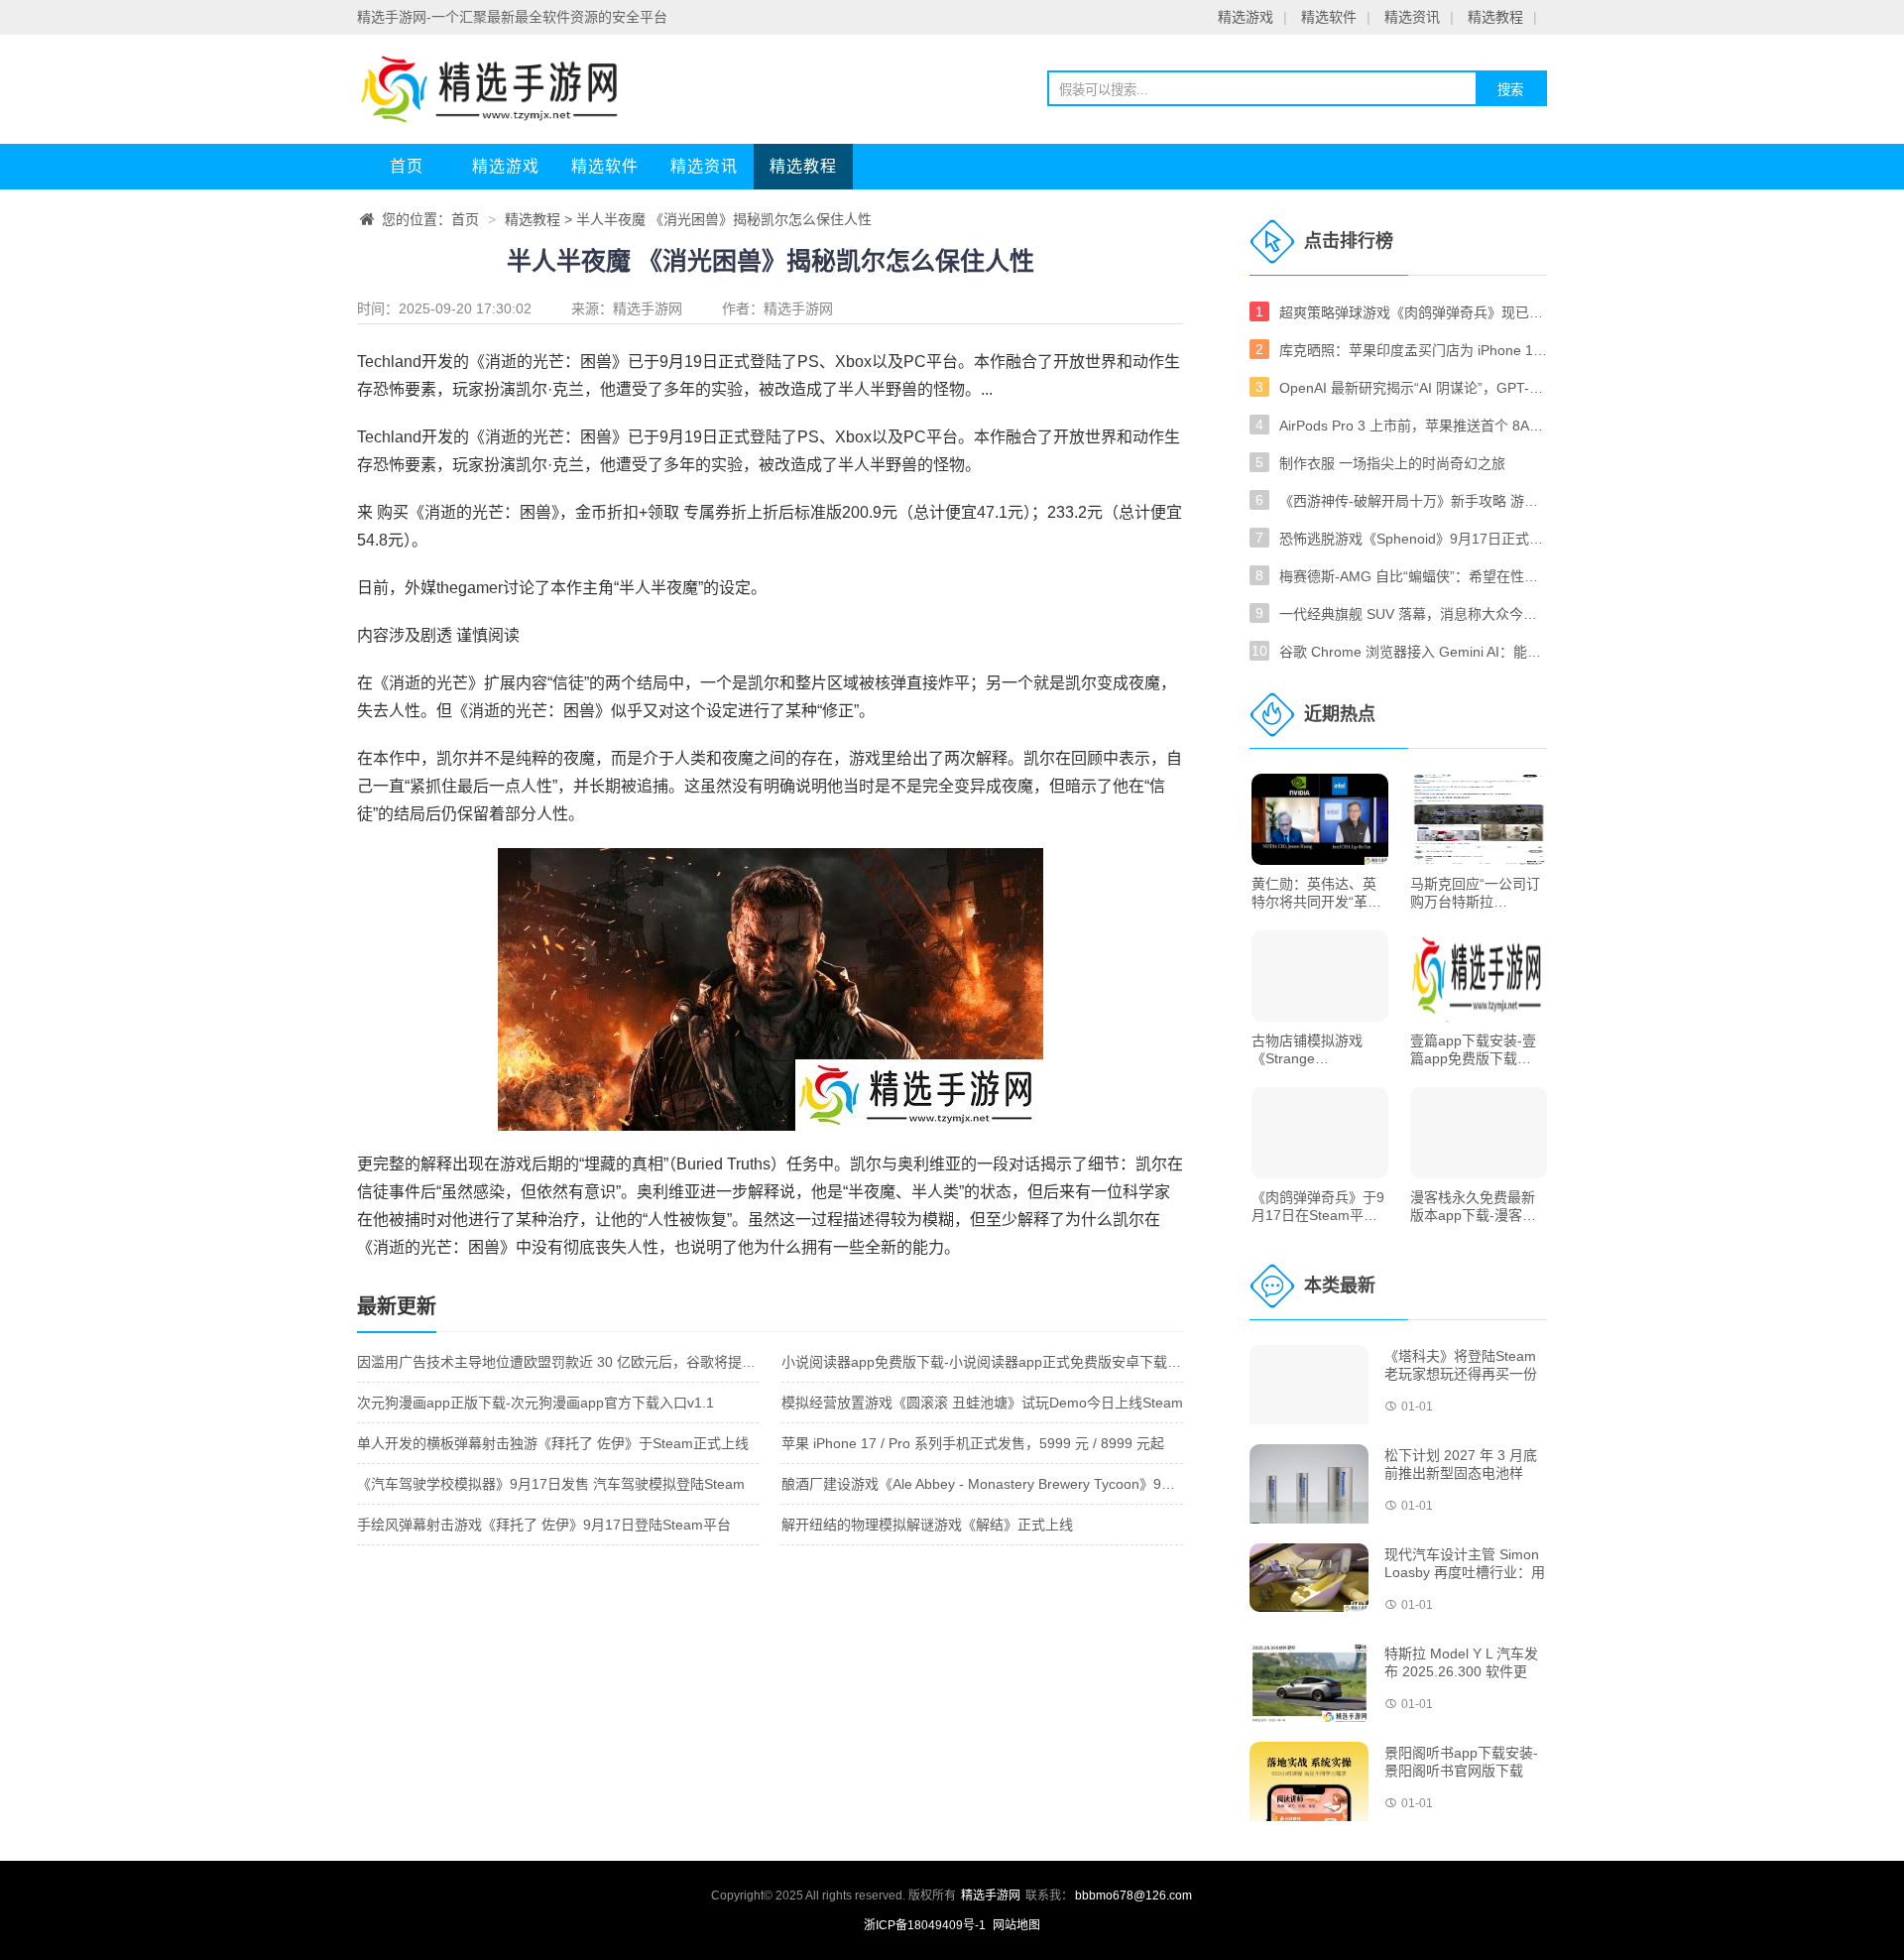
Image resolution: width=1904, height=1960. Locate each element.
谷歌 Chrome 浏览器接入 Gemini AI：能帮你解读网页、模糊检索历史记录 (1413, 652)
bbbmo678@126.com (1133, 1896)
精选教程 (1495, 17)
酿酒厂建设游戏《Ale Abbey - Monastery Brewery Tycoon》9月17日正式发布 (1021, 1484)
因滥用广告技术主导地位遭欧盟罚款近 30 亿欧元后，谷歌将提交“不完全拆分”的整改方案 (631, 1362)
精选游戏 (1246, 17)
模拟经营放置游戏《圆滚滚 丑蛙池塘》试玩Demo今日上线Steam (982, 1403)
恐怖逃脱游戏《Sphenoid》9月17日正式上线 (1413, 539)
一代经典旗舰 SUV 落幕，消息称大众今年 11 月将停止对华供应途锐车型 (1413, 614)
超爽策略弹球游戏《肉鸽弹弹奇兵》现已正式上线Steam (1413, 312)
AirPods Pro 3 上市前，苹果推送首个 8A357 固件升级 (1413, 426)
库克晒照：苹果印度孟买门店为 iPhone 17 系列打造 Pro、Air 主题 (1413, 350)
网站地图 (1016, 1925)
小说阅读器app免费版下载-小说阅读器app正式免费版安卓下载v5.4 (988, 1362)
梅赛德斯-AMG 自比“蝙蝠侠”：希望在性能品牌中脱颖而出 (1413, 576)
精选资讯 (1412, 17)
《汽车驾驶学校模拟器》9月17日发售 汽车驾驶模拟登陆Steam (551, 1484)
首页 (407, 166)
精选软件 (1329, 17)
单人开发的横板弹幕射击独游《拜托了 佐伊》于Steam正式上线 (553, 1443)
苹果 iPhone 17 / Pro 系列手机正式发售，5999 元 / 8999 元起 (973, 1443)
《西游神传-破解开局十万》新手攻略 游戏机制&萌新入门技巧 (1413, 501)
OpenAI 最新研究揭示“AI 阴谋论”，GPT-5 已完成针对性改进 (1413, 388)
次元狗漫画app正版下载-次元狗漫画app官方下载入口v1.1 (535, 1403)
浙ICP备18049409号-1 (926, 1925)
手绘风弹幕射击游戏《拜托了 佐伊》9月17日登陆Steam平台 (544, 1525)
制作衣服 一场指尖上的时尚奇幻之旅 (1392, 463)
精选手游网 (648, 308)
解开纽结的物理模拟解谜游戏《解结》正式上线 (927, 1525)
